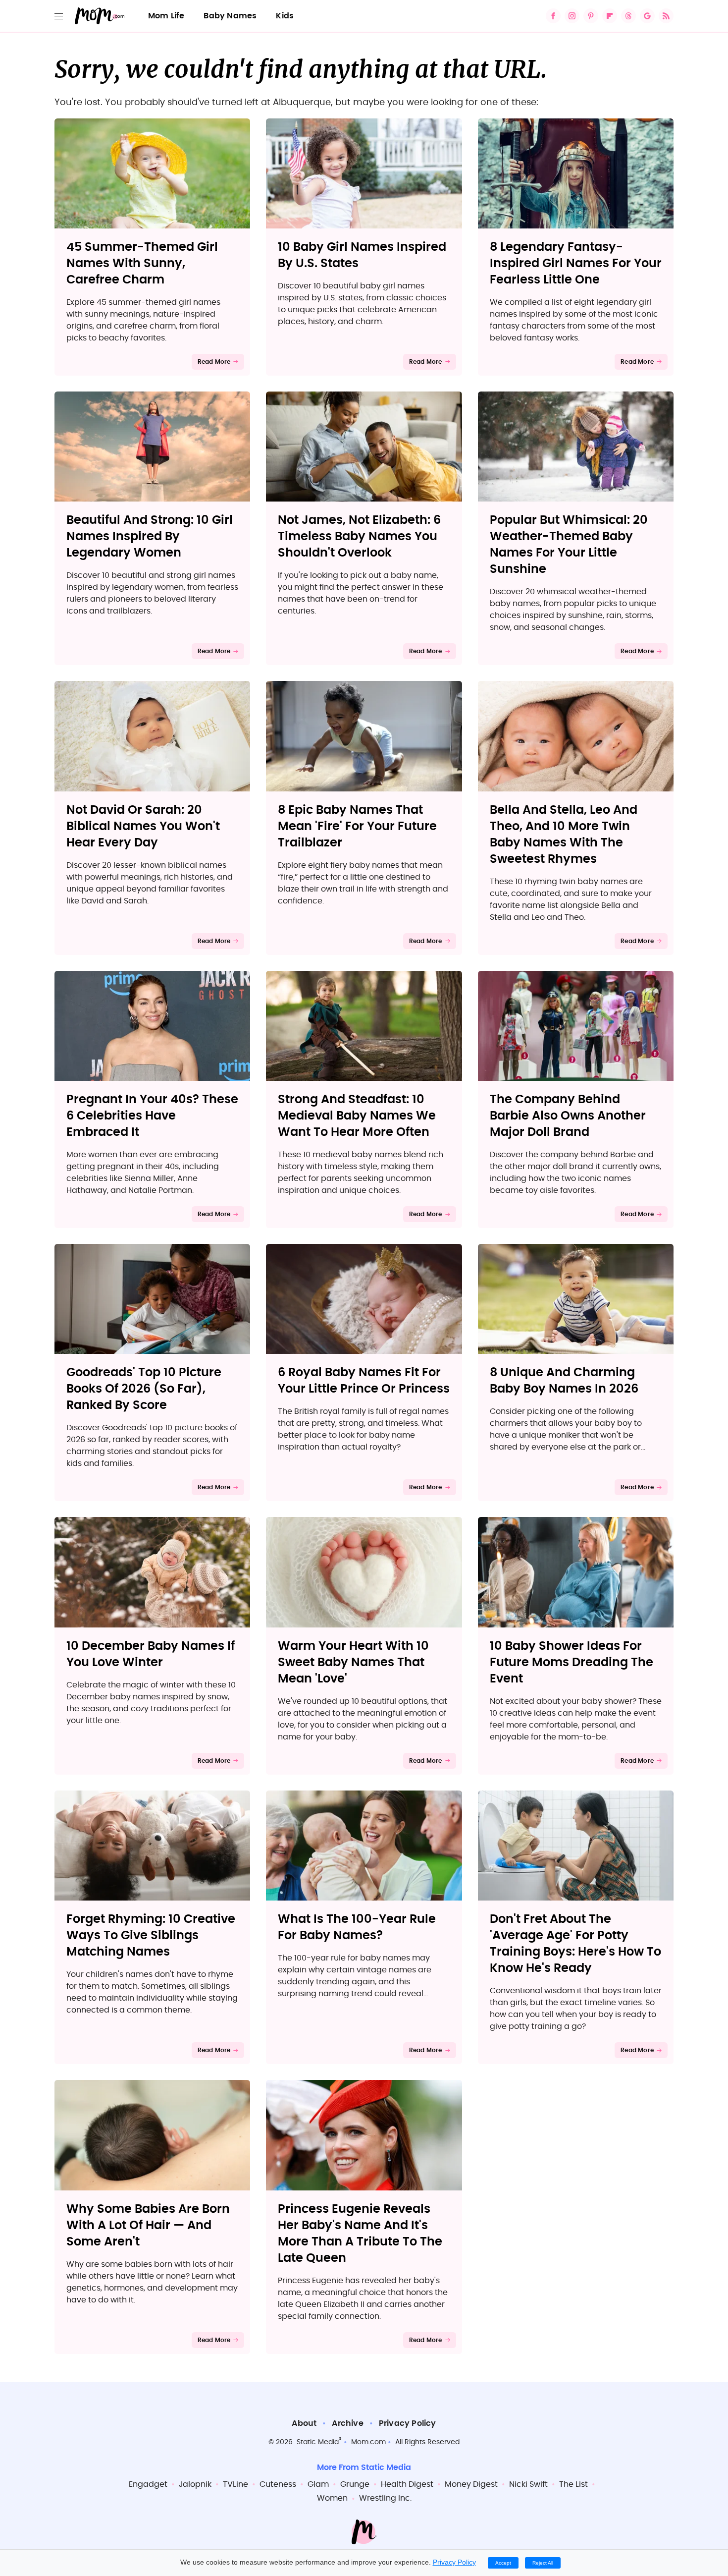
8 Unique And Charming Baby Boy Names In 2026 (564, 1381)
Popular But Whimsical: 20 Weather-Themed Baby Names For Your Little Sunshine (569, 545)
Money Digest (471, 2484)
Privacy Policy (408, 2423)
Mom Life (166, 16)
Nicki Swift (528, 2484)
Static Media (318, 2442)
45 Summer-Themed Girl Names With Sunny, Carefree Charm (142, 264)
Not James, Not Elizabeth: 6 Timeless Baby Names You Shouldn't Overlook (359, 537)
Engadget (148, 2484)
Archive (347, 2423)
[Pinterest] (591, 16)
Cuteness (278, 2484)
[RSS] (666, 16)
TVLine (235, 2484)
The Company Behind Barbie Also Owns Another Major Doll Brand (568, 1116)
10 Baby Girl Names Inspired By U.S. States (362, 255)
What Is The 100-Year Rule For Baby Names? (357, 1928)
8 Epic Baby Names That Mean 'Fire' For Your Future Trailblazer (357, 827)
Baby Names (230, 16)
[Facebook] (553, 16)
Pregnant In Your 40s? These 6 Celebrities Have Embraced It (152, 1116)
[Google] (647, 16)
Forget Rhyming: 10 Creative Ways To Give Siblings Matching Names (151, 1936)
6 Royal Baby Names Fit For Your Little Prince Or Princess (364, 1381)
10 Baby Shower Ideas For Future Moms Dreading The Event (572, 1663)
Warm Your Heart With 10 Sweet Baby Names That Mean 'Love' (353, 1663)
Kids (285, 16)
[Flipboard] (610, 16)
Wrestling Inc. (385, 2498)
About (304, 2423)
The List (573, 2484)
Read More (214, 362)
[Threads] (628, 16)
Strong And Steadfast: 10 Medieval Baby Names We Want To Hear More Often (357, 1116)
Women (332, 2498)
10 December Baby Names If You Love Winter (151, 1654)
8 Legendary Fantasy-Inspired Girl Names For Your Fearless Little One (576, 264)
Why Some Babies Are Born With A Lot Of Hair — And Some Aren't (148, 2226)
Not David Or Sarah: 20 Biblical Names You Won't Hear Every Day (143, 827)
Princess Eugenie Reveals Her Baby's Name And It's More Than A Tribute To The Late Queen (360, 2234)
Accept (503, 2563)
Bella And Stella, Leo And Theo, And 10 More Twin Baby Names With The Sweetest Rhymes (564, 835)
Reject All (543, 2563)
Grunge (355, 2484)
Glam (318, 2484)
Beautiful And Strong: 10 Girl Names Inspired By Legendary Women (150, 537)
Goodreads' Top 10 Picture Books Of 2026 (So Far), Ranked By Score (144, 1389)
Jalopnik (195, 2484)
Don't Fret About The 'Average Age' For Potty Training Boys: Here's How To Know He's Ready (575, 1944)
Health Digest (407, 2484)
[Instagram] (572, 16)
